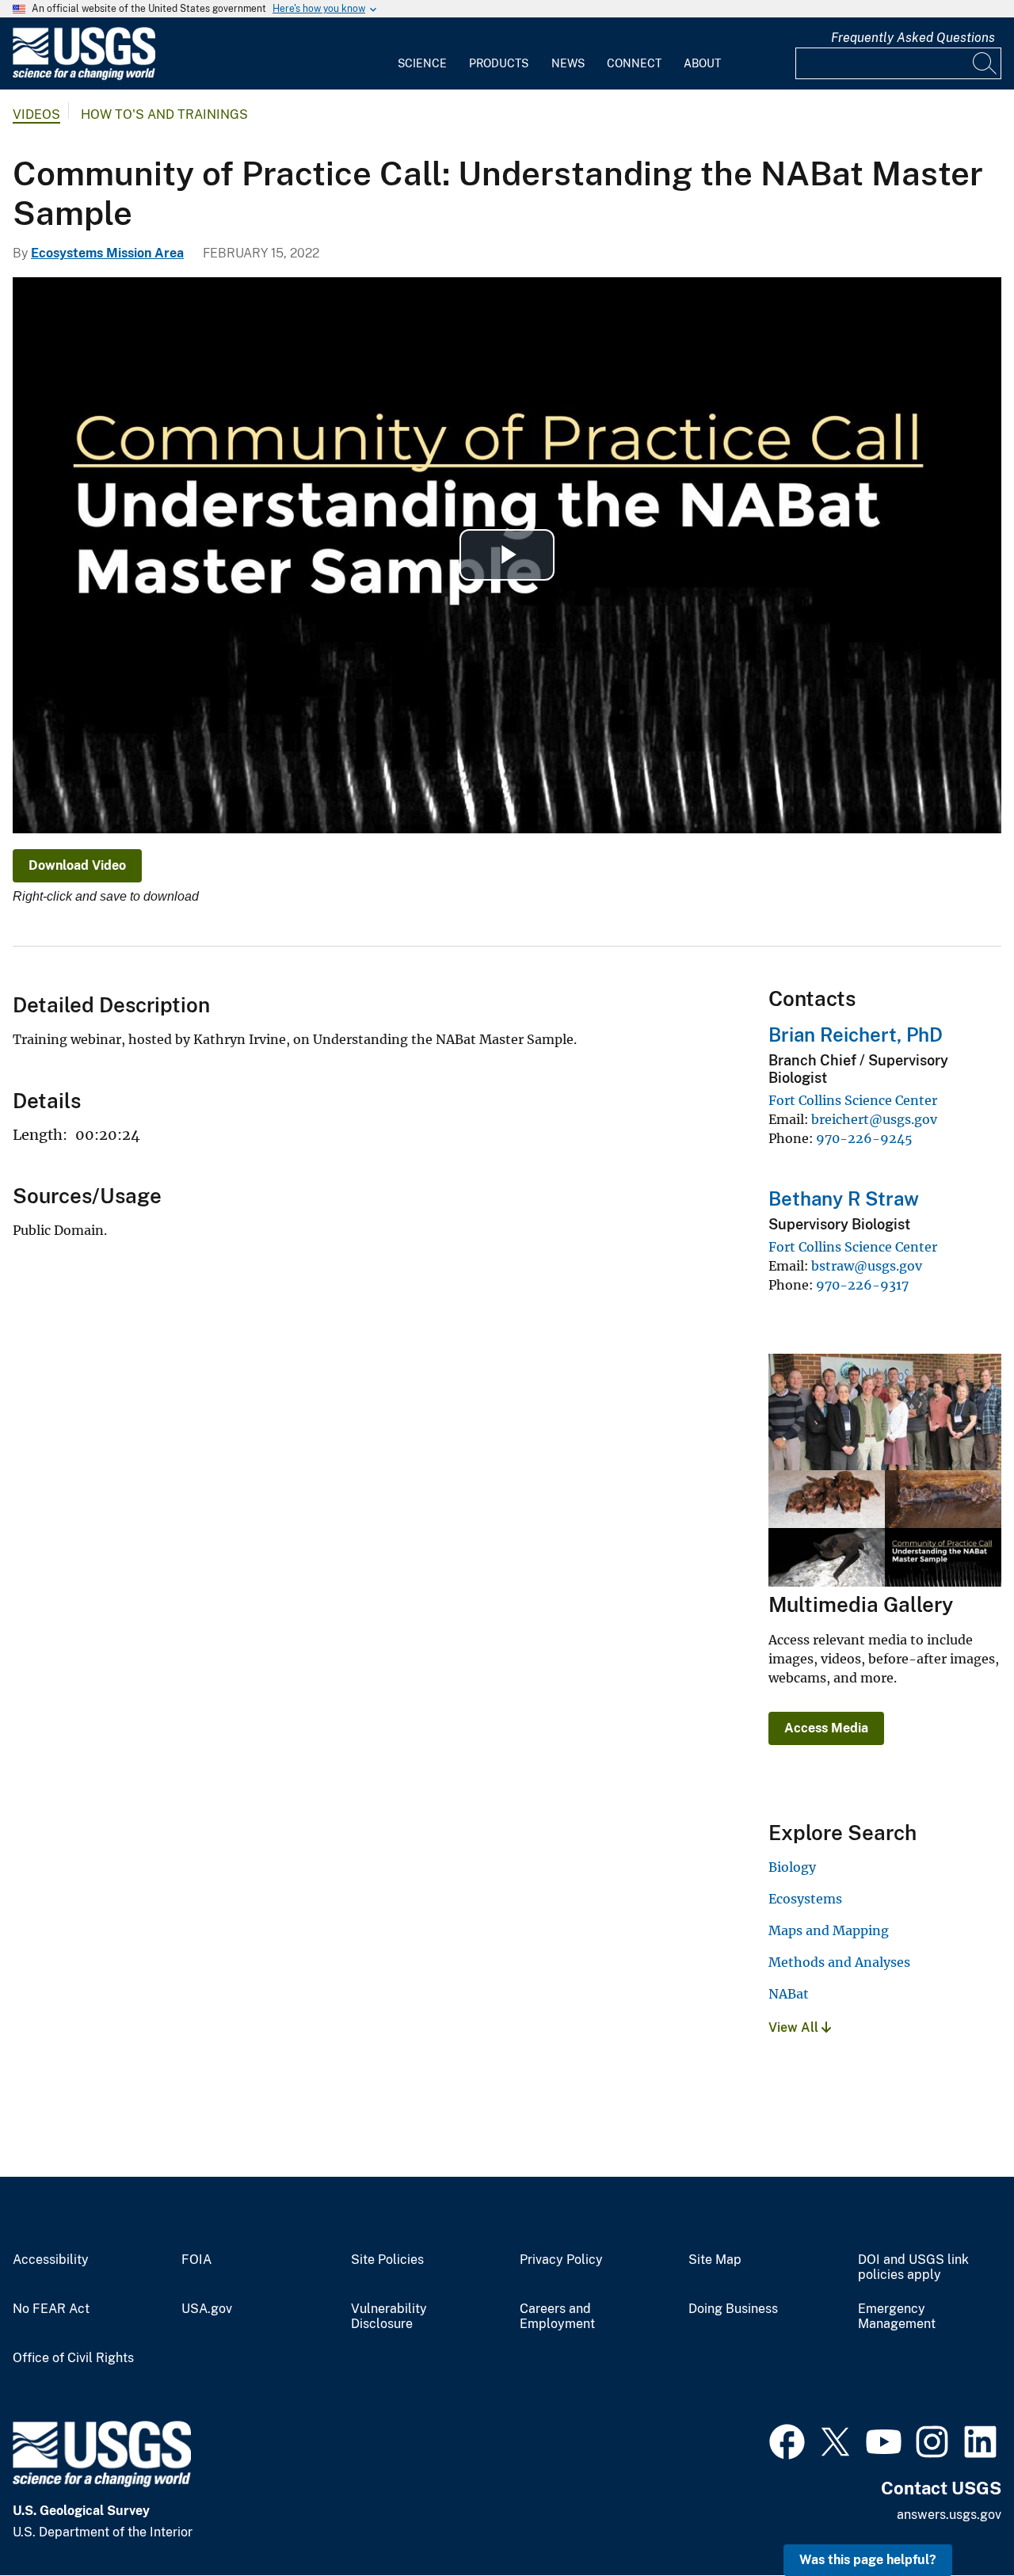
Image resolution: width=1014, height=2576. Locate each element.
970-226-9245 (864, 1138)
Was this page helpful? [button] (868, 2560)
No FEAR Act (51, 2309)
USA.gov (207, 2309)
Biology (792, 1867)
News (568, 63)
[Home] (84, 76)
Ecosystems (805, 1899)
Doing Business (733, 2309)
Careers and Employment (557, 2317)
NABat (789, 1994)
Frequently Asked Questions (913, 38)
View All (795, 2027)
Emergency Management (897, 2317)
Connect (634, 63)
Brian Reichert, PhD (856, 1035)
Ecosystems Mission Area (107, 253)
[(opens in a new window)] (787, 2440)
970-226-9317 (862, 1285)
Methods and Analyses (839, 1962)
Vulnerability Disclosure (389, 2317)
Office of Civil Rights (73, 2358)
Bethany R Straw (844, 1198)
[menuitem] (422, 54)
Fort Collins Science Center (853, 1100)
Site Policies (387, 2260)
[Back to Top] (957, 2519)
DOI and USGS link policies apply (913, 2267)
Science (422, 63)
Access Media (826, 1728)
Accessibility (51, 2260)
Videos (36, 114)
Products (499, 63)
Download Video (77, 865)
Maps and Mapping (829, 1930)
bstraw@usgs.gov (867, 1266)
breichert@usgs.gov (874, 1119)
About (702, 63)
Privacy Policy (561, 2260)
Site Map (715, 2260)
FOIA (196, 2260)
